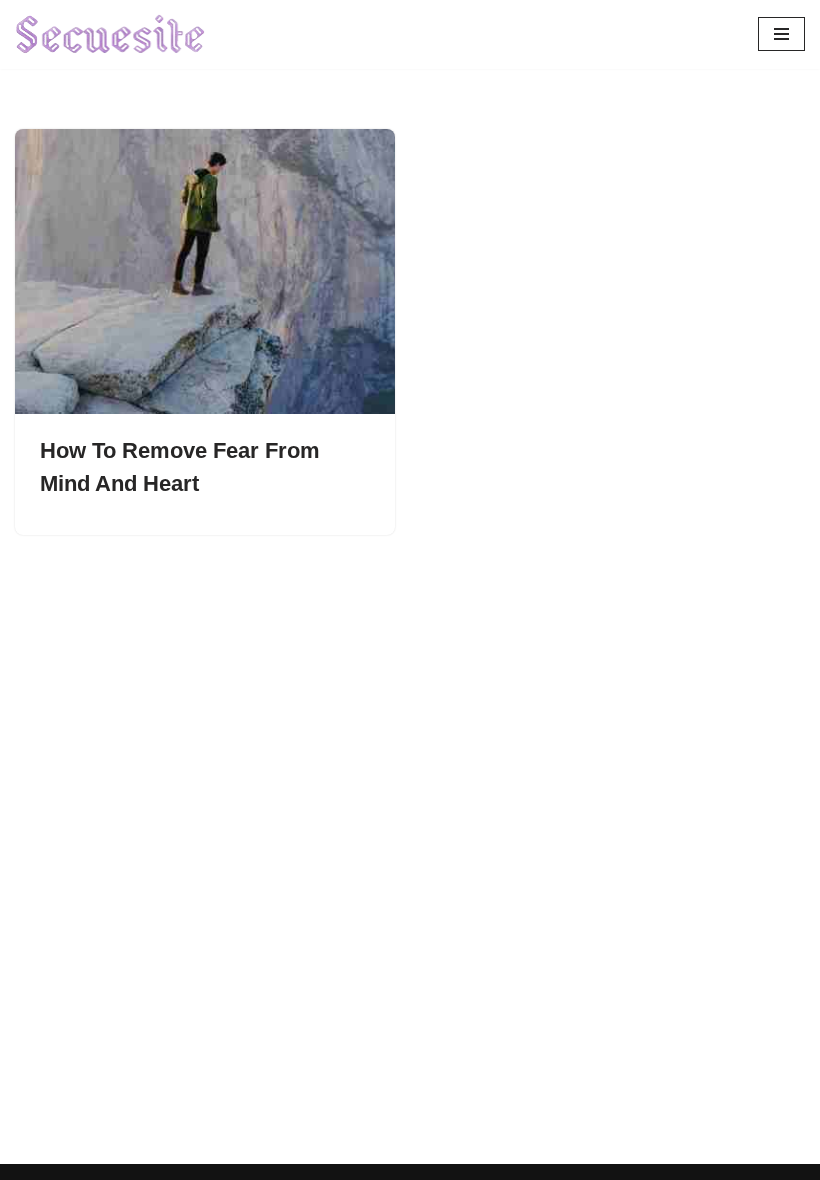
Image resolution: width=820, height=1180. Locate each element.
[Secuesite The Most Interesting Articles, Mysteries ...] (111, 34)
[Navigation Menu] (781, 34)
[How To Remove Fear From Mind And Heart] (205, 271)
